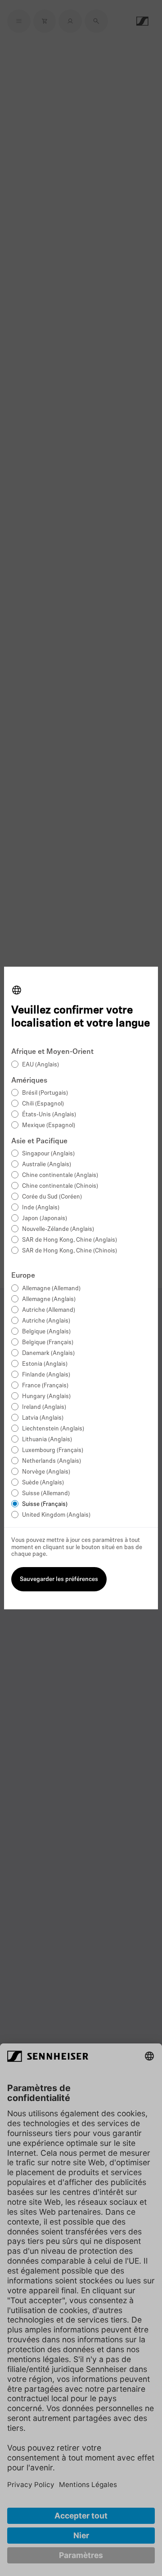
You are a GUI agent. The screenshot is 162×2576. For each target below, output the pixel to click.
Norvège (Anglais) (46, 1472)
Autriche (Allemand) (49, 1310)
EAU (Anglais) (40, 1065)
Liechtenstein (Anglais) (53, 1429)
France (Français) (45, 1386)
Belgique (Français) (48, 1343)
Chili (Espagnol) (43, 1104)
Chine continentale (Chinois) (60, 1186)
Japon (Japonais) (45, 1219)
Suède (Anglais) (43, 1483)
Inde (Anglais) (41, 1208)
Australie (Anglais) (47, 1165)
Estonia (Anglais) (45, 1364)
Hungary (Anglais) (46, 1397)
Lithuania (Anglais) (47, 1440)
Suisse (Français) (45, 1504)
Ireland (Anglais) (44, 1407)
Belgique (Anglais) (46, 1332)
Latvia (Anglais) (43, 1418)
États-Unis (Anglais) (49, 1115)
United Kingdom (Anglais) (56, 1515)
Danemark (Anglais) (48, 1353)
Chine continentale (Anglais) (60, 1175)
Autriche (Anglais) (46, 1321)
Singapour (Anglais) (48, 1154)
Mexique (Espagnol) (49, 1126)
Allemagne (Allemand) (51, 1289)
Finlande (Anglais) (46, 1375)
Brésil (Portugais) (45, 1093)
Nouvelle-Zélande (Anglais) (58, 1229)
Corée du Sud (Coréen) (52, 1197)
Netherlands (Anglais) (52, 1461)
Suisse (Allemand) (46, 1494)
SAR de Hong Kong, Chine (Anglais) (70, 1240)
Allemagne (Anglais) (49, 1299)
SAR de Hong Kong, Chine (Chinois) (70, 1251)
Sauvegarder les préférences (59, 1579)
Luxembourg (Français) (53, 1450)
